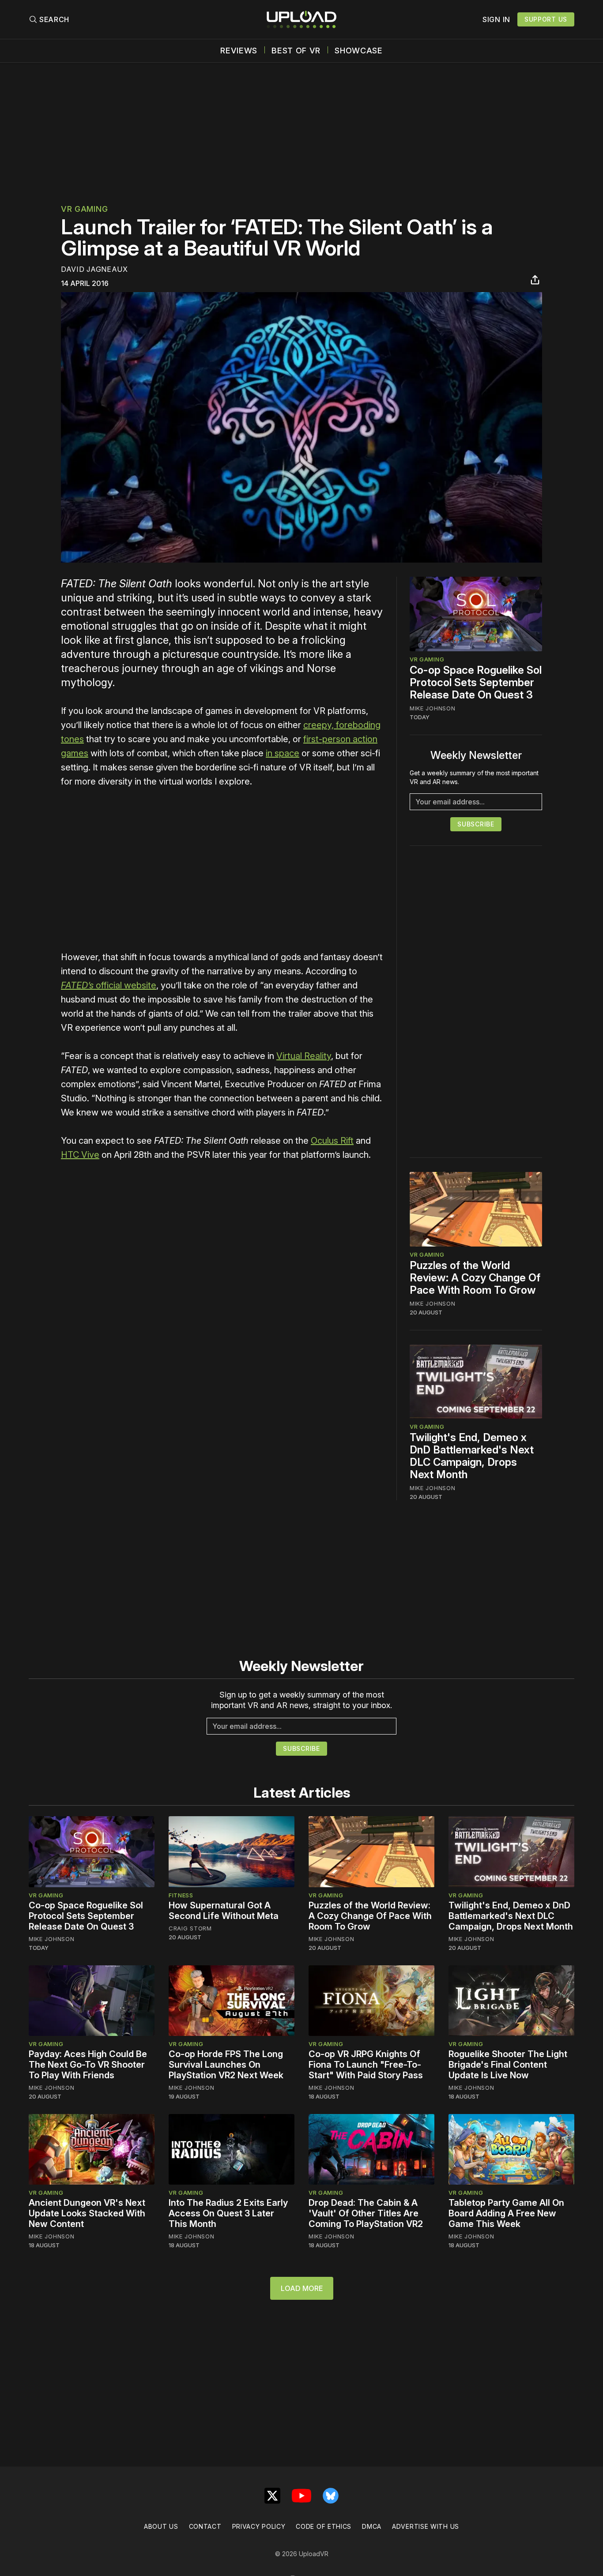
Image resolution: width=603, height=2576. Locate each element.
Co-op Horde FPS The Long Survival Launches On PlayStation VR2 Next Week (226, 2065)
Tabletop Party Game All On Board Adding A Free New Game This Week (506, 2213)
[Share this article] (535, 280)
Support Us (546, 19)
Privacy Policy (259, 2526)
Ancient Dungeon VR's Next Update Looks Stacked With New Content (87, 2213)
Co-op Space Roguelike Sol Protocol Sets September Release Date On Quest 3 (476, 682)
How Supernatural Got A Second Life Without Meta (224, 1911)
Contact (205, 2526)
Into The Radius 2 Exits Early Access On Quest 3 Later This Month (228, 2213)
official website (109, 985)
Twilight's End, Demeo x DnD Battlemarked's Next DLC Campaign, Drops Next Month (472, 1456)
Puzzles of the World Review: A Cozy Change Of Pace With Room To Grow (475, 1278)
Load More (302, 2288)
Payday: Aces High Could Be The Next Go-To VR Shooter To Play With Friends (88, 2065)
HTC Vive (80, 1155)
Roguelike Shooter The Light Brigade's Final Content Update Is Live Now (508, 2065)
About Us (161, 2526)
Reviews (239, 51)
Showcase (359, 51)
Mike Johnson (432, 708)
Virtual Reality (304, 1056)
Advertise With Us (426, 2526)
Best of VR (296, 51)
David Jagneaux (94, 269)
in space (283, 753)
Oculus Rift (332, 1141)
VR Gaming (84, 209)
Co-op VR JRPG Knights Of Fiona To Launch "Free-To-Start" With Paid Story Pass (366, 2065)
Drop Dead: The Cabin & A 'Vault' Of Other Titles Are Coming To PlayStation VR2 (366, 2213)
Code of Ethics (324, 2526)
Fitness (181, 1895)
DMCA (372, 2526)
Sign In (496, 19)
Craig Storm (190, 1928)
